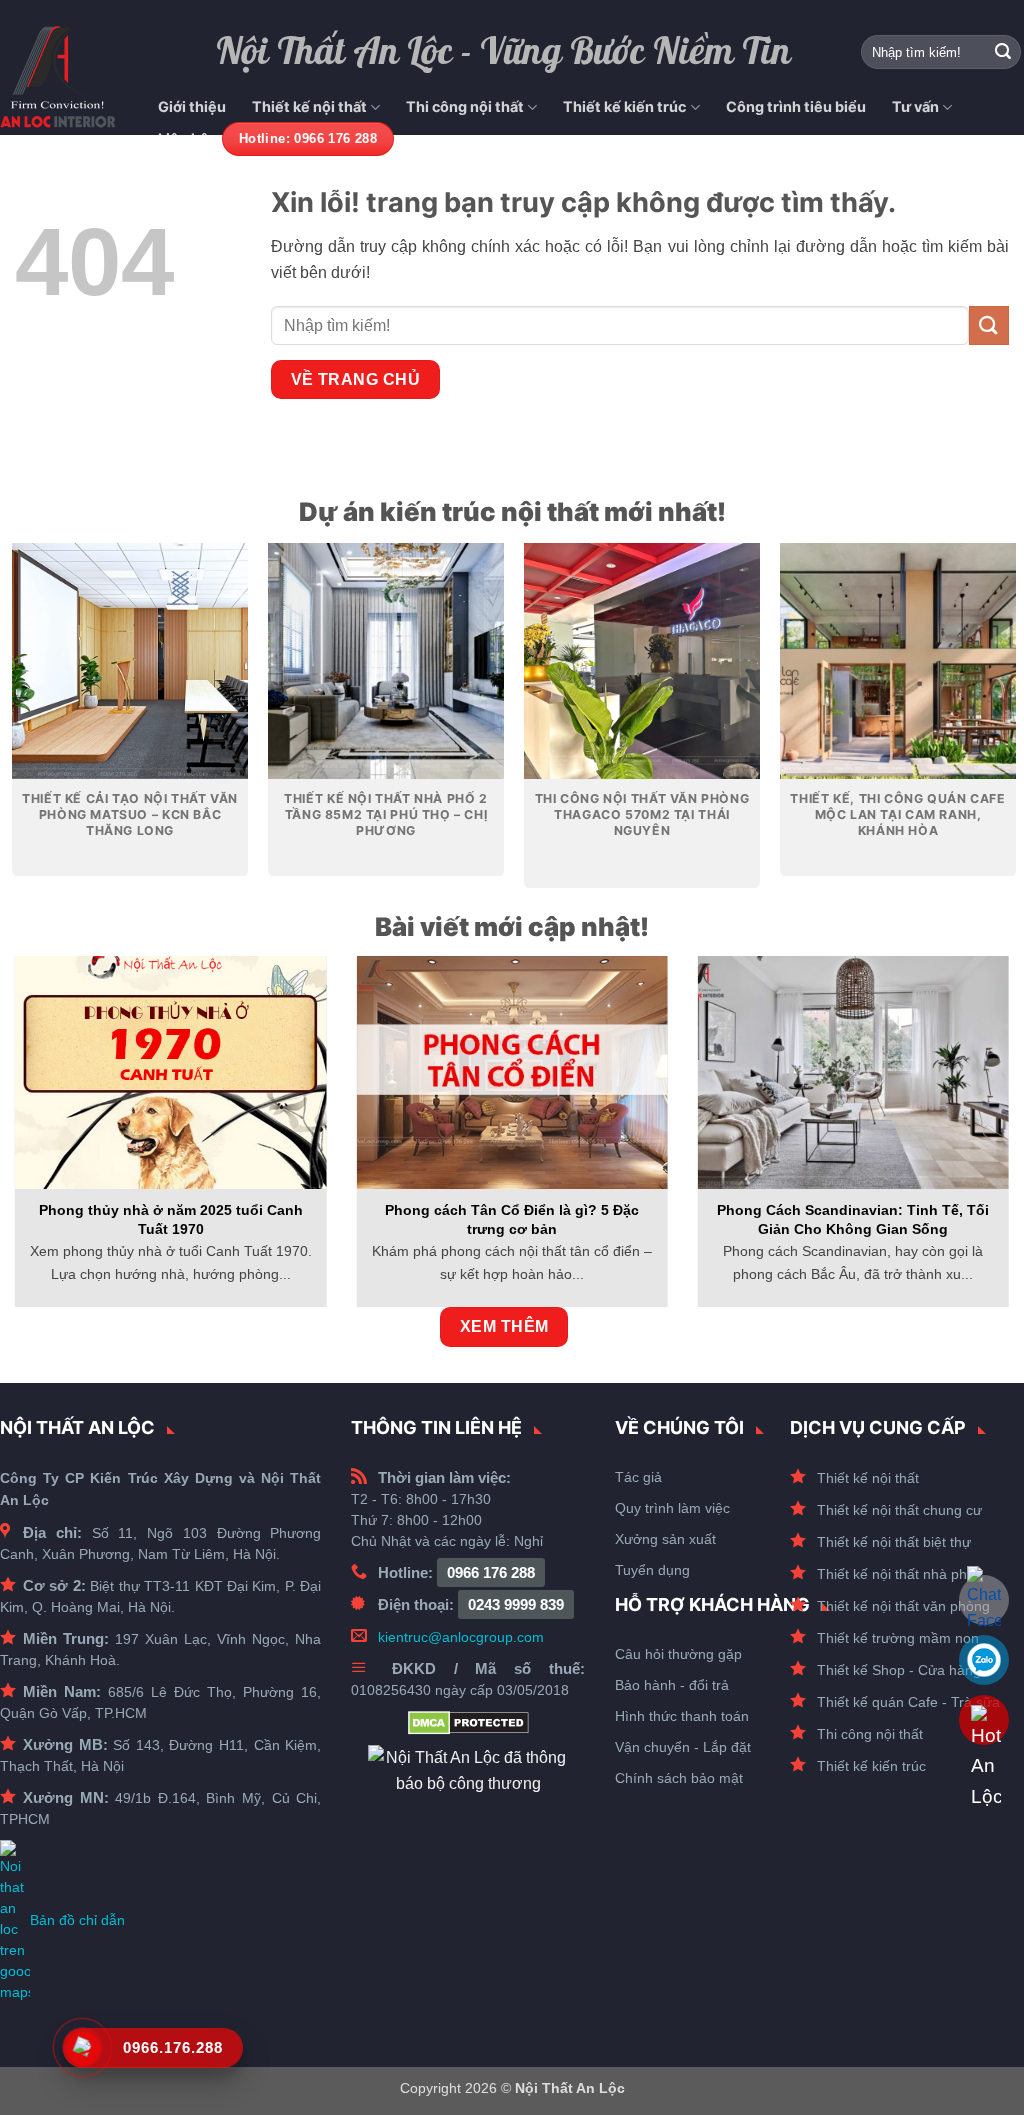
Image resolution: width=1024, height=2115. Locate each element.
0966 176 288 (491, 1572)
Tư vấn (915, 106)
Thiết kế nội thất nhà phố (896, 1574)
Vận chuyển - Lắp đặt (683, 1747)
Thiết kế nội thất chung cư (899, 1510)
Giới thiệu (192, 106)
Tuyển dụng (652, 1570)
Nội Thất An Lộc (570, 2088)
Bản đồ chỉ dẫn (77, 1920)
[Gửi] (1003, 52)
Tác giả (638, 1477)
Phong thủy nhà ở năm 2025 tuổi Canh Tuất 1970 (171, 1219)
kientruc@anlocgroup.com (461, 1637)
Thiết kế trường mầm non (898, 1638)
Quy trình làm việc (672, 1508)
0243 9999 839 (516, 1604)
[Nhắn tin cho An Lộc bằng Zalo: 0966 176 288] (984, 1660)
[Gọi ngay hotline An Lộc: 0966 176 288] (984, 1720)
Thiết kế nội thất (309, 106)
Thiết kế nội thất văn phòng (903, 1606)
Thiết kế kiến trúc (624, 106)
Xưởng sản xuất (665, 1539)
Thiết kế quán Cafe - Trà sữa (908, 1702)
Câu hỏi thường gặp (678, 1654)
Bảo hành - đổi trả (672, 1685)
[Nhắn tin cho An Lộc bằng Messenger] (984, 1600)
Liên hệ (183, 138)
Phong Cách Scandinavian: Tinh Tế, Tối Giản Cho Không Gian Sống (853, 1219)
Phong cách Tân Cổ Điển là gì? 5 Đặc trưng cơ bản (512, 1219)
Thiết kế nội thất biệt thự (894, 1542)
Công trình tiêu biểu (796, 106)
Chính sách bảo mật (679, 1778)
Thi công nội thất (465, 106)
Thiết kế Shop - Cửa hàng (899, 1670)
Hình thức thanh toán (682, 1716)
